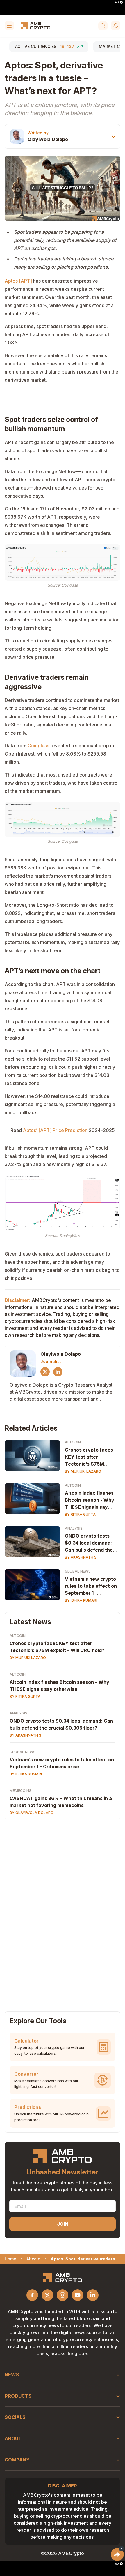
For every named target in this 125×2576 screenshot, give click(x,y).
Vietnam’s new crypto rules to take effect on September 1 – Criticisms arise (62, 1763)
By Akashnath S (81, 1557)
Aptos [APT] (18, 281)
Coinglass (39, 746)
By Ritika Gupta (80, 1514)
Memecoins (20, 1791)
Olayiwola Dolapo (48, 139)
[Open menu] (9, 26)
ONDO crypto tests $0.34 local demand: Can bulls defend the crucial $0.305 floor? (89, 1543)
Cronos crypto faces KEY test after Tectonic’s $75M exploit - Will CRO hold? (92, 1457)
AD (117, 2)
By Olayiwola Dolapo (32, 1813)
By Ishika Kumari (81, 1600)
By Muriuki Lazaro (83, 1471)
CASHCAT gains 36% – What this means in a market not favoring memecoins (61, 1802)
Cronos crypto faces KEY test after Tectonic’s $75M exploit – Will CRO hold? (57, 1647)
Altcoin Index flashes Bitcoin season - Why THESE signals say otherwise (90, 1500)
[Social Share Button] (117, 2554)
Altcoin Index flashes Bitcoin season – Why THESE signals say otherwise (59, 1686)
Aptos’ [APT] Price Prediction (55, 1130)
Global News (78, 1571)
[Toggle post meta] (114, 137)
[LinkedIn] (58, 1372)
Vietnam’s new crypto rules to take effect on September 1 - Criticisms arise (91, 1586)
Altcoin (73, 1442)
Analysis (74, 1528)
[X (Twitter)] (45, 1372)
